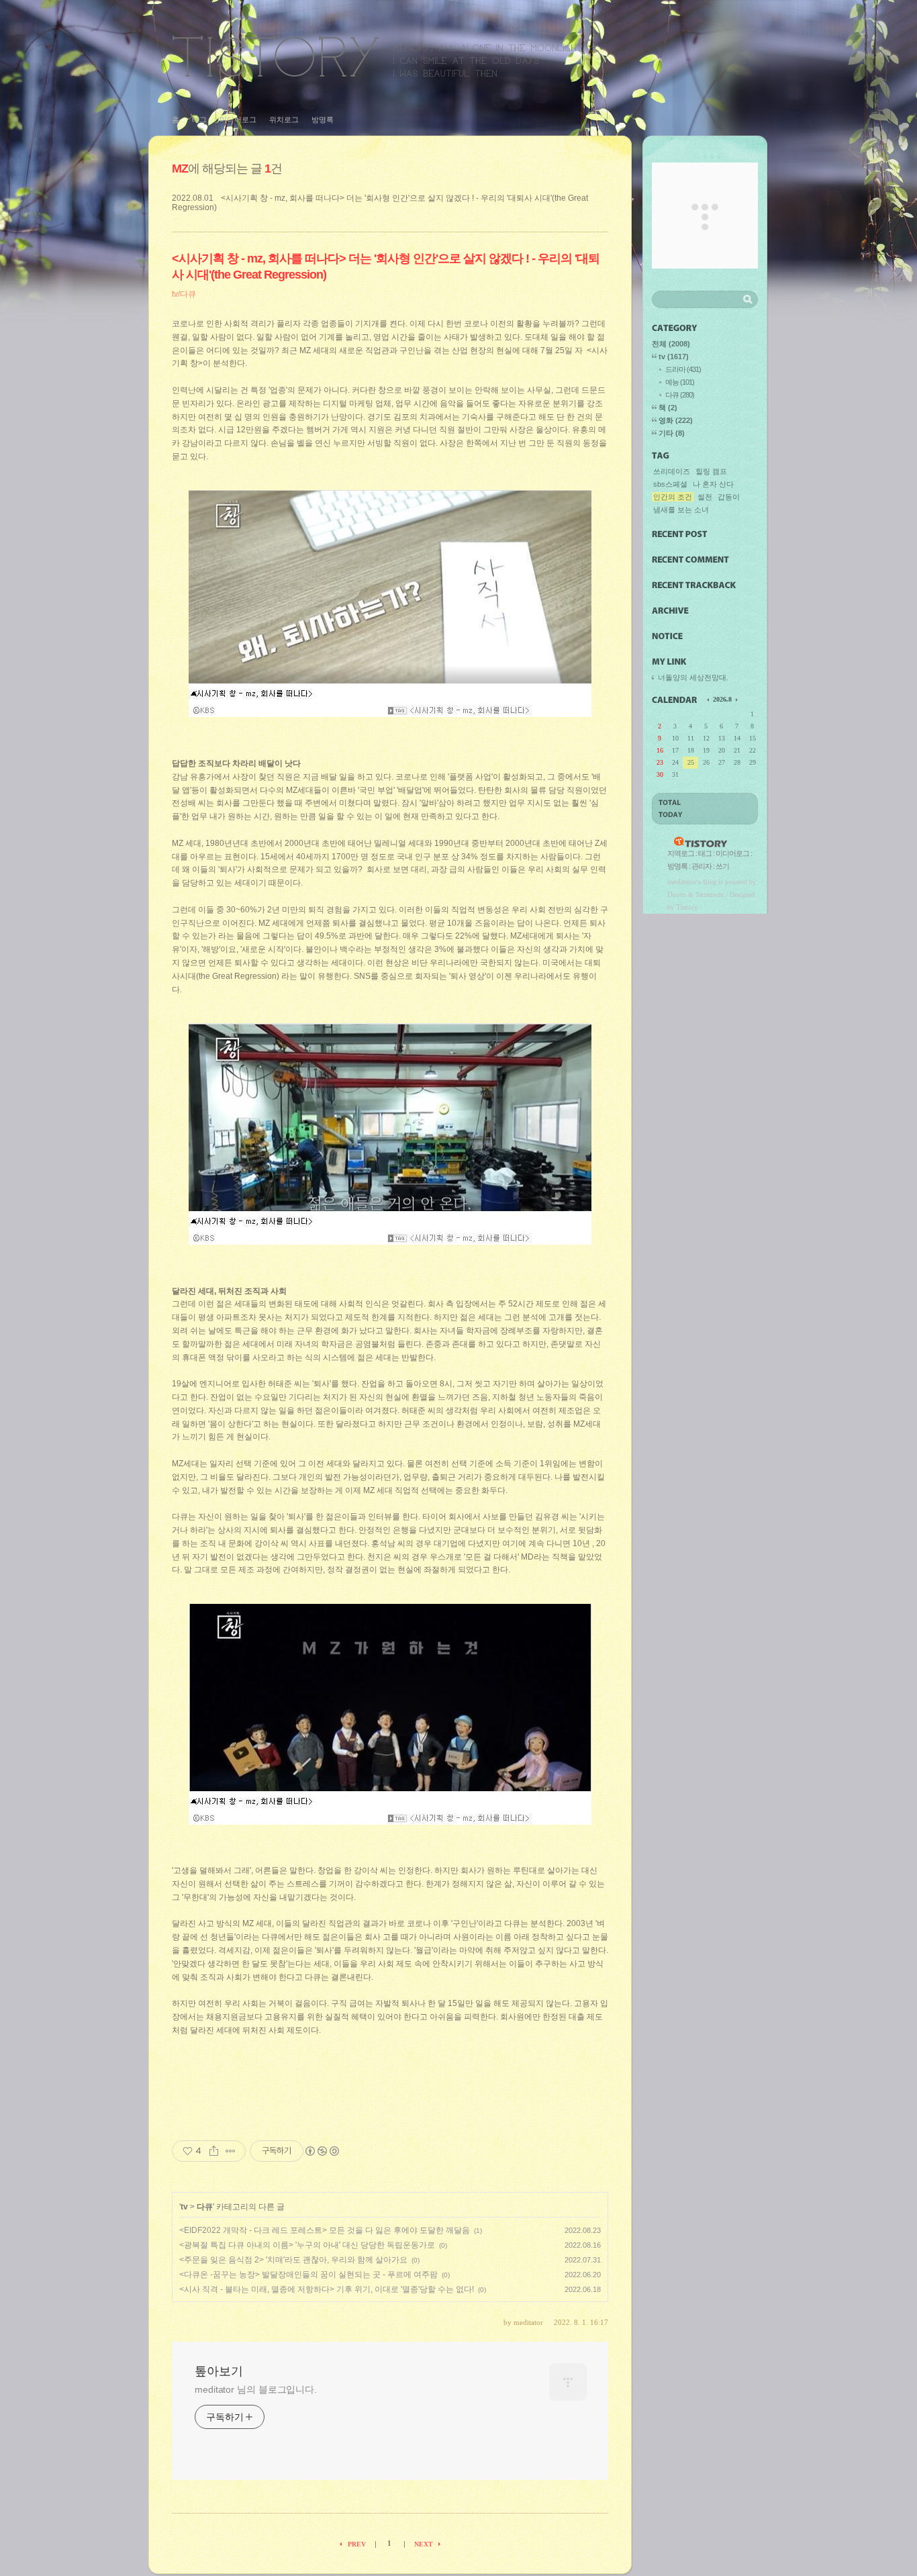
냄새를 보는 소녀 (681, 510)
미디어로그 (238, 120)
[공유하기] (214, 2151)
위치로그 (284, 120)
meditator (682, 881)
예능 (680, 382)
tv (184, 2207)
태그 (199, 120)
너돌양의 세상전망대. (693, 677)
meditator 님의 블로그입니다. (256, 2389)
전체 (671, 344)
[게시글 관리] (231, 2151)
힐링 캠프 (711, 471)
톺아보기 (377, 56)
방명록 (323, 120)
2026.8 (722, 699)
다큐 (205, 2207)
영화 (676, 420)
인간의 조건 (673, 497)
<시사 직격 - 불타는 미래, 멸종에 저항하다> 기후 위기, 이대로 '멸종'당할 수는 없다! (327, 2289)
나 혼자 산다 (713, 484)
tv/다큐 (184, 294)
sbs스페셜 (670, 484)
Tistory (687, 907)
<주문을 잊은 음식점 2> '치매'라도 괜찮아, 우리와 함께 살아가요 (293, 2260)
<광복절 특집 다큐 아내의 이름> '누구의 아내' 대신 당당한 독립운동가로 (307, 2245)
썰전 (705, 497)
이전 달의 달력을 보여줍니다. (709, 699)
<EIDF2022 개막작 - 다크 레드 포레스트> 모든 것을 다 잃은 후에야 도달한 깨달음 (325, 2230)
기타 (672, 433)
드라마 (683, 369)
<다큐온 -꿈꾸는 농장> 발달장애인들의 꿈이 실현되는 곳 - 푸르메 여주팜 (308, 2275)
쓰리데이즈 (672, 471)
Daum (677, 894)
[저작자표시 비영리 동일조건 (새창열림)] (322, 2151)
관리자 (702, 866)
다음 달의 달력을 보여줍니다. (736, 699)
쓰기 (722, 866)
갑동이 (729, 497)
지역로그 (681, 853)
